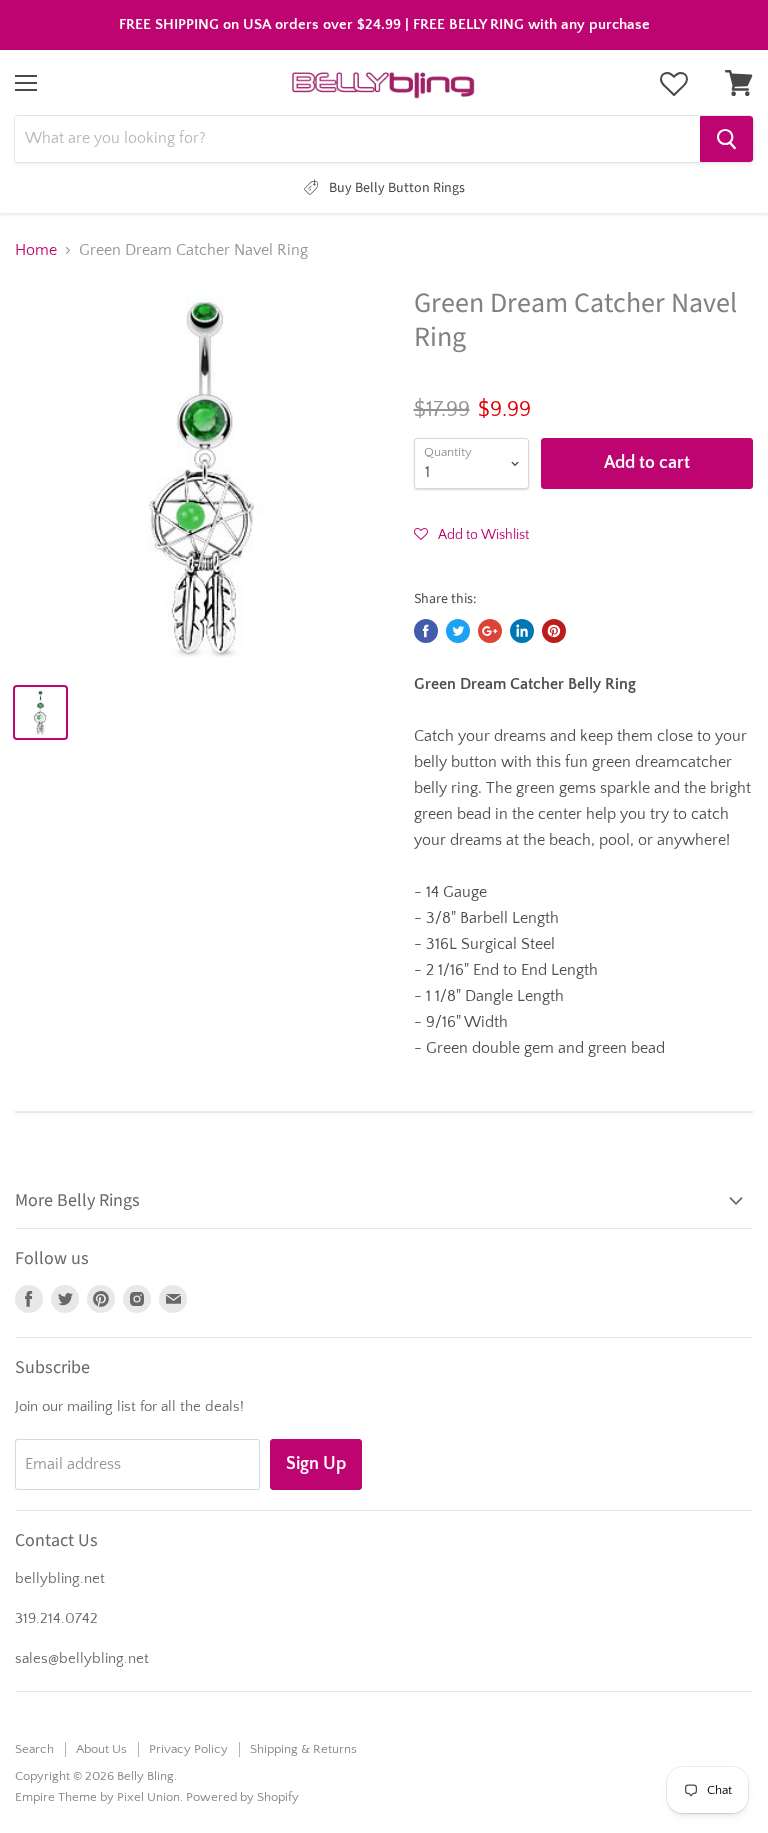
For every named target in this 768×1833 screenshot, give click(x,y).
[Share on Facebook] (426, 631)
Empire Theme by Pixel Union (97, 1797)
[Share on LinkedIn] (522, 631)
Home (36, 250)
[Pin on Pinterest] (554, 631)
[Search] (726, 139)
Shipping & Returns (303, 1749)
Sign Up (316, 1464)
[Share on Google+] (490, 631)
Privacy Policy (188, 1749)
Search (34, 1749)
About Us (101, 1749)
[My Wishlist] (674, 84)
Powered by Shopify (242, 1797)
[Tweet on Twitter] (458, 631)
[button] (471, 534)
